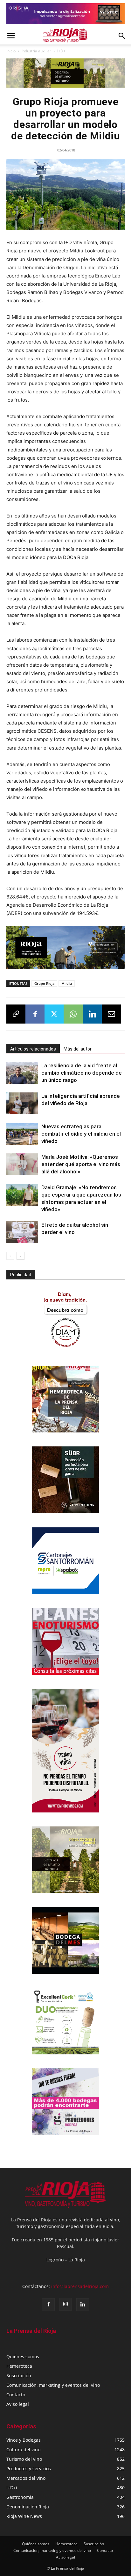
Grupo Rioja (44, 983)
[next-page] (21, 1256)
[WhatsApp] (73, 1014)
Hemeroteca (19, 2366)
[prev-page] (10, 1256)
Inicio (11, 51)
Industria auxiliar (36, 51)
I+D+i (62, 51)
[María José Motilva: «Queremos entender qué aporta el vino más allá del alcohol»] (22, 1164)
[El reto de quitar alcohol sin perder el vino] (22, 1232)
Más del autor (78, 1049)
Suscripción (19, 2376)
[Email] (111, 1014)
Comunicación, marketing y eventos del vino (53, 2385)
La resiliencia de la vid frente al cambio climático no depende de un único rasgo (82, 1073)
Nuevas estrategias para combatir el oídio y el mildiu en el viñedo (81, 1134)
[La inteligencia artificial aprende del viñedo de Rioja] (22, 1103)
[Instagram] (65, 2304)
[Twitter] (54, 1014)
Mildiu (67, 983)
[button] (11, 36)
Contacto (16, 2395)
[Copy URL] (16, 1014)
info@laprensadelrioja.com (80, 2286)
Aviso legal (18, 2404)
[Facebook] (35, 1014)
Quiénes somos (23, 2356)
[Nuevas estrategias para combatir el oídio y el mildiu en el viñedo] (22, 1134)
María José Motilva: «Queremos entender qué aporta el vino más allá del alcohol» (81, 1164)
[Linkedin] (92, 1014)
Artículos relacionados (33, 1049)
